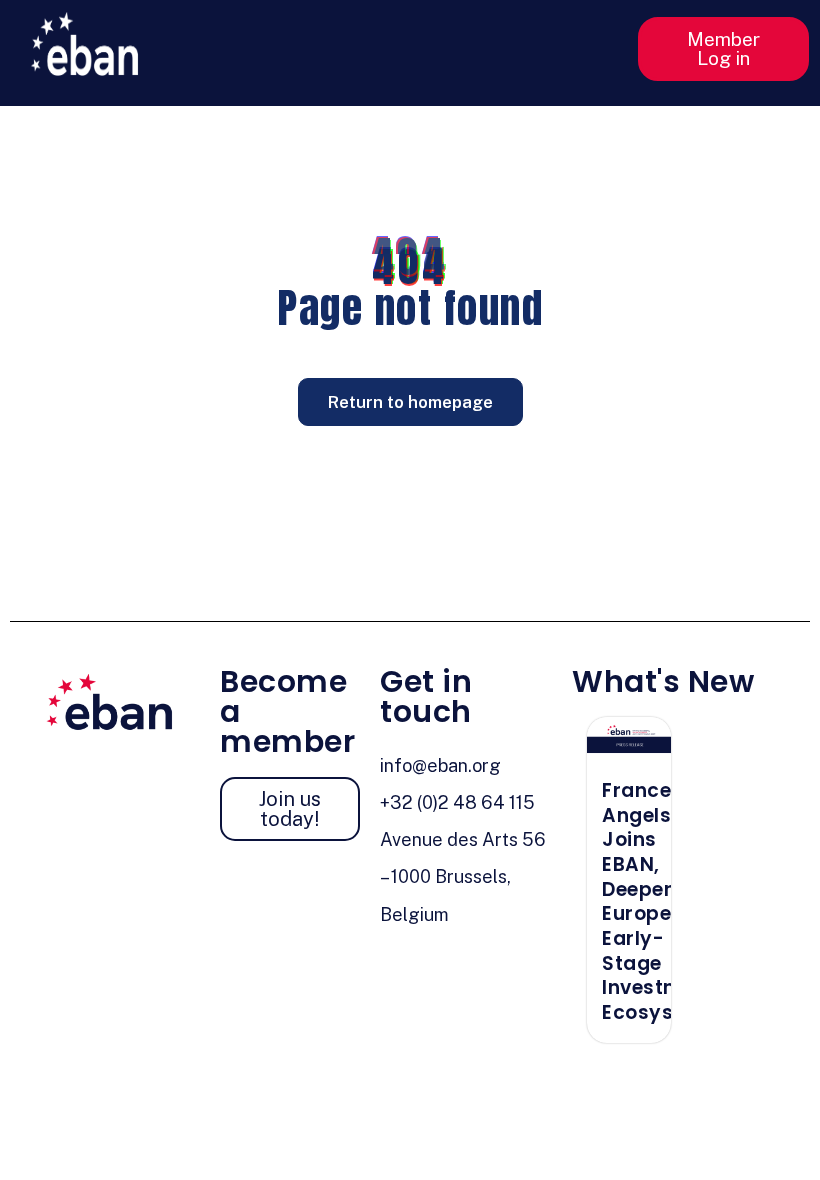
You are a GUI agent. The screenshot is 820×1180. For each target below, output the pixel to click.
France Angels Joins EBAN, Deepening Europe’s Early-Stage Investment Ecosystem (658, 901)
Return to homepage (410, 402)
